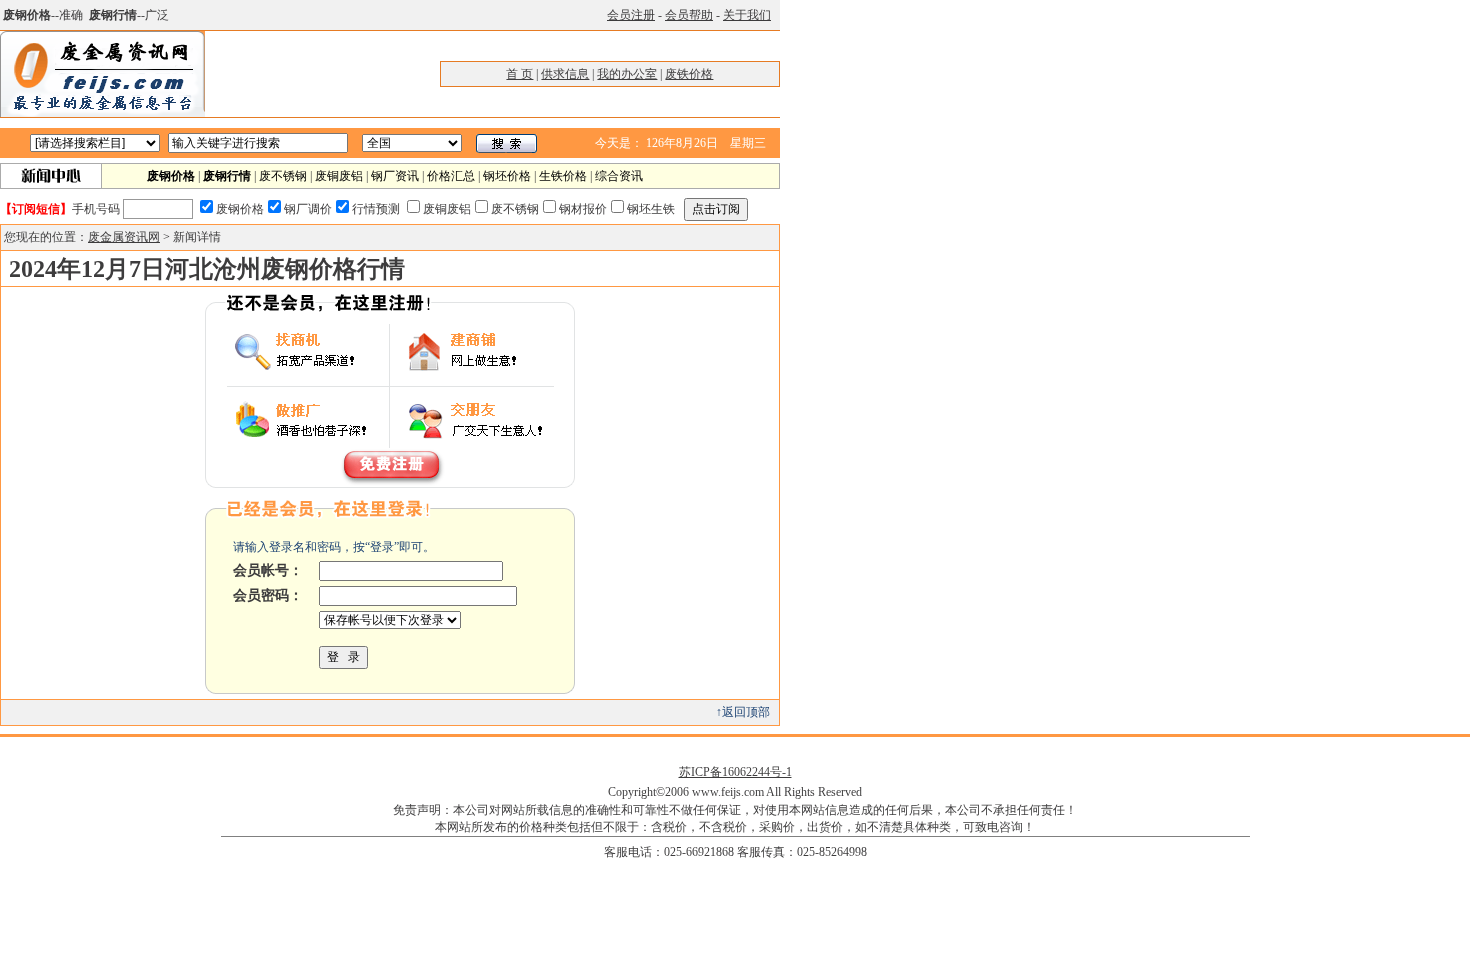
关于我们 (747, 15)
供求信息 (565, 74)
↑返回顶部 (743, 712)
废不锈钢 (283, 176)
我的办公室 (627, 74)
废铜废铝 (339, 176)
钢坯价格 (507, 176)
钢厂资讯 (395, 176)
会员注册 (631, 15)
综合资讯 (619, 176)
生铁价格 (563, 176)
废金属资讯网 (124, 237)
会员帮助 (689, 15)
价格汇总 (451, 176)
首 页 (519, 74)
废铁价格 (689, 74)
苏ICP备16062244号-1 (735, 772)
